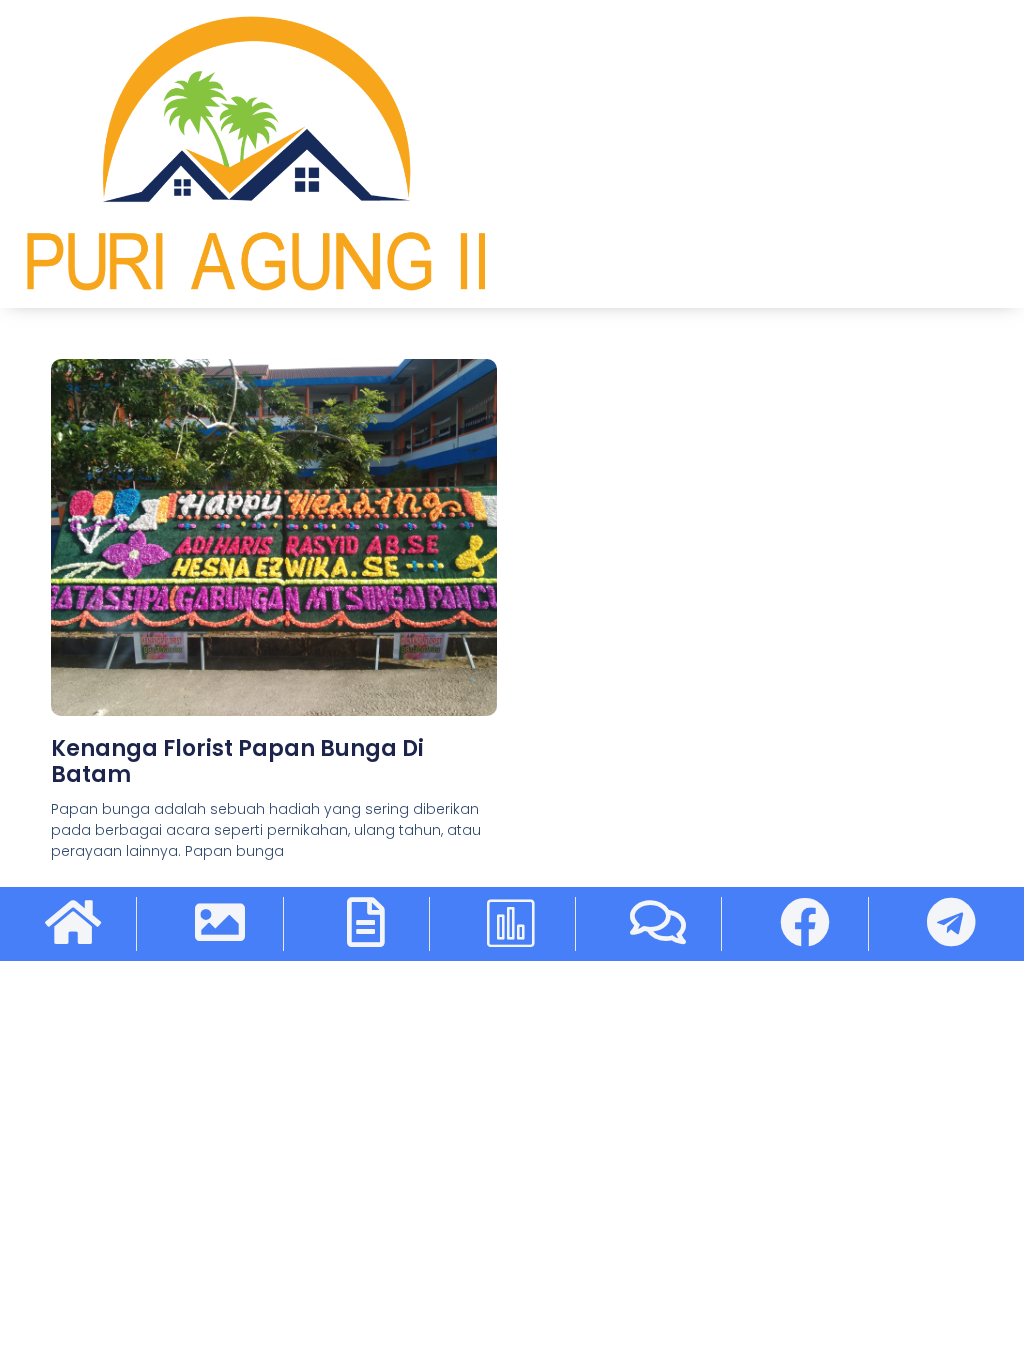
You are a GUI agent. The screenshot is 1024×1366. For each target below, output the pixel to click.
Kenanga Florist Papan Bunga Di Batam (237, 761)
